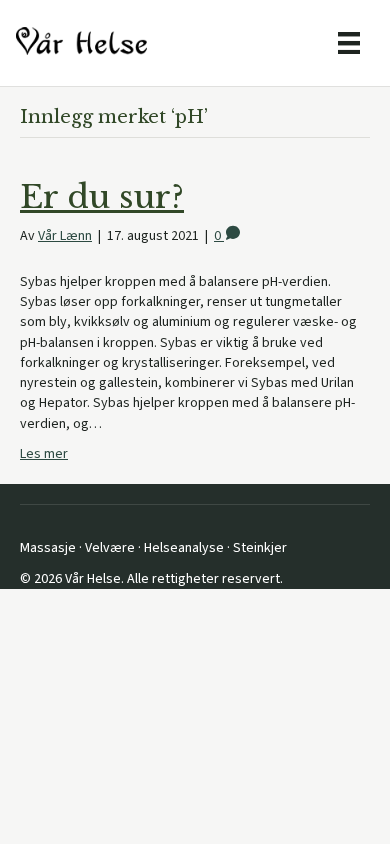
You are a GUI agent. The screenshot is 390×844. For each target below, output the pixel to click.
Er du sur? (102, 197)
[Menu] (349, 43)
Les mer (44, 454)
